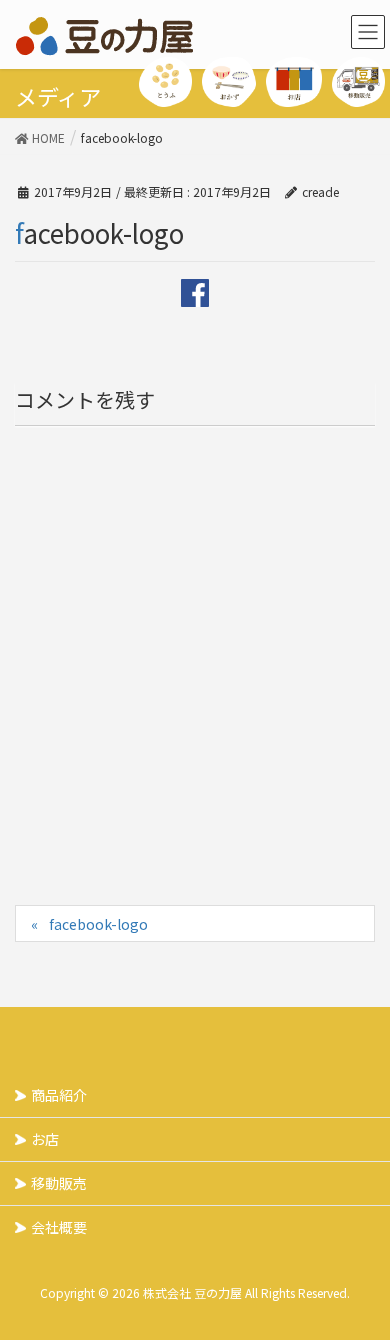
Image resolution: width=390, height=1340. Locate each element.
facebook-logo (98, 924)
